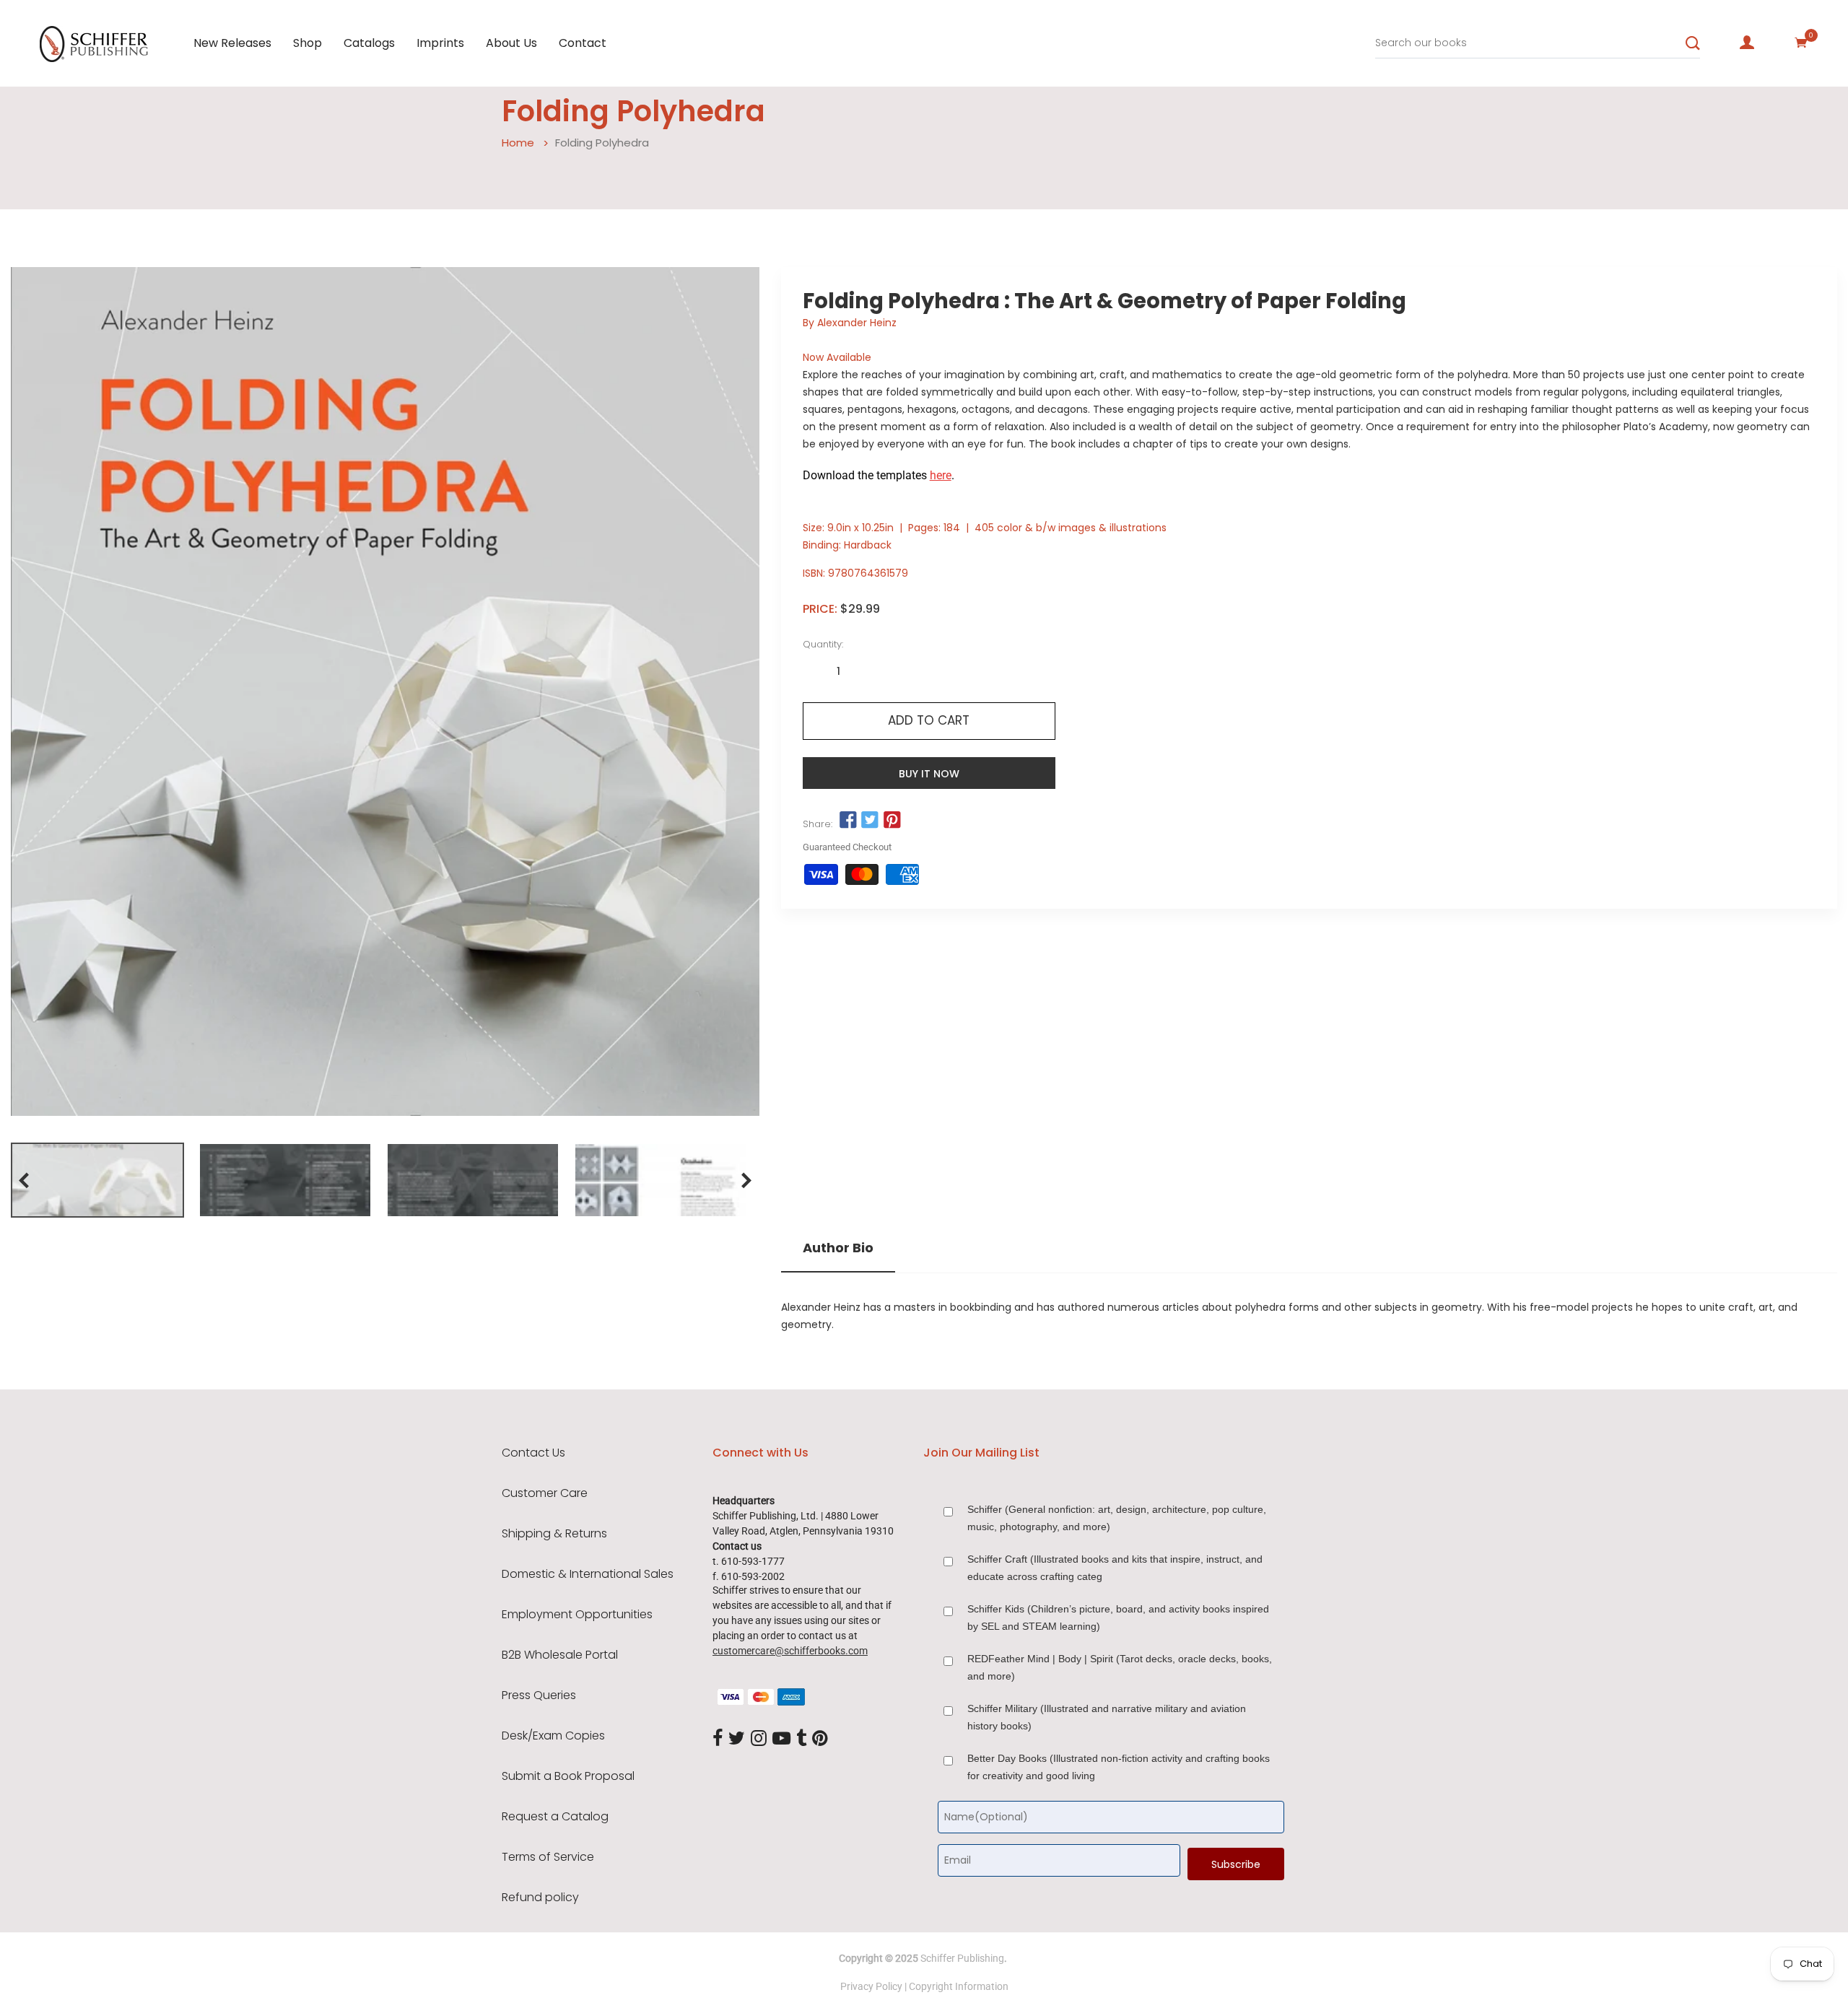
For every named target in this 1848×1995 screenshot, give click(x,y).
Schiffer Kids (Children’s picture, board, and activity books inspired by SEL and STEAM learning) (1118, 1618)
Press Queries (539, 1695)
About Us (511, 43)
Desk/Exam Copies (553, 1736)
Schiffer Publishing (962, 1958)
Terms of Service (548, 1857)
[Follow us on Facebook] (848, 821)
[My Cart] (1801, 43)
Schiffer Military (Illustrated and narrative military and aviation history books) (1107, 1717)
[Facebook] (718, 1739)
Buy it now (929, 774)
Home (518, 143)
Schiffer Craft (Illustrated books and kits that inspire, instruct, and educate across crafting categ (1115, 1568)
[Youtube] (781, 1739)
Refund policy (540, 1898)
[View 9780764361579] (97, 1180)
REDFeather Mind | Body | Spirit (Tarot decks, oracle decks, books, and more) (1120, 1667)
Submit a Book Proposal (568, 1776)
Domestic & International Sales (588, 1574)
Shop (308, 43)
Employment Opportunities (577, 1615)
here (941, 475)
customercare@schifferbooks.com (790, 1651)
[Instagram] (759, 1739)
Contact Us (533, 1453)
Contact (583, 43)
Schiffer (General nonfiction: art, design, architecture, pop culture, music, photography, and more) (1117, 1518)
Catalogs (369, 43)
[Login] (1747, 43)
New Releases (232, 43)
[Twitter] (737, 1739)
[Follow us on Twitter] (870, 821)
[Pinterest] (820, 1739)
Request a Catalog (555, 1817)
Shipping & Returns (554, 1534)
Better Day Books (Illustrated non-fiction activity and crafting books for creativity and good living (1119, 1767)
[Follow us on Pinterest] (892, 821)
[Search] (1693, 43)
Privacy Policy (871, 1986)
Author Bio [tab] (838, 1248)
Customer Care (545, 1493)
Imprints (440, 43)
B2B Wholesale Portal (560, 1655)
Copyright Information (959, 1986)
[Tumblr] (801, 1739)
